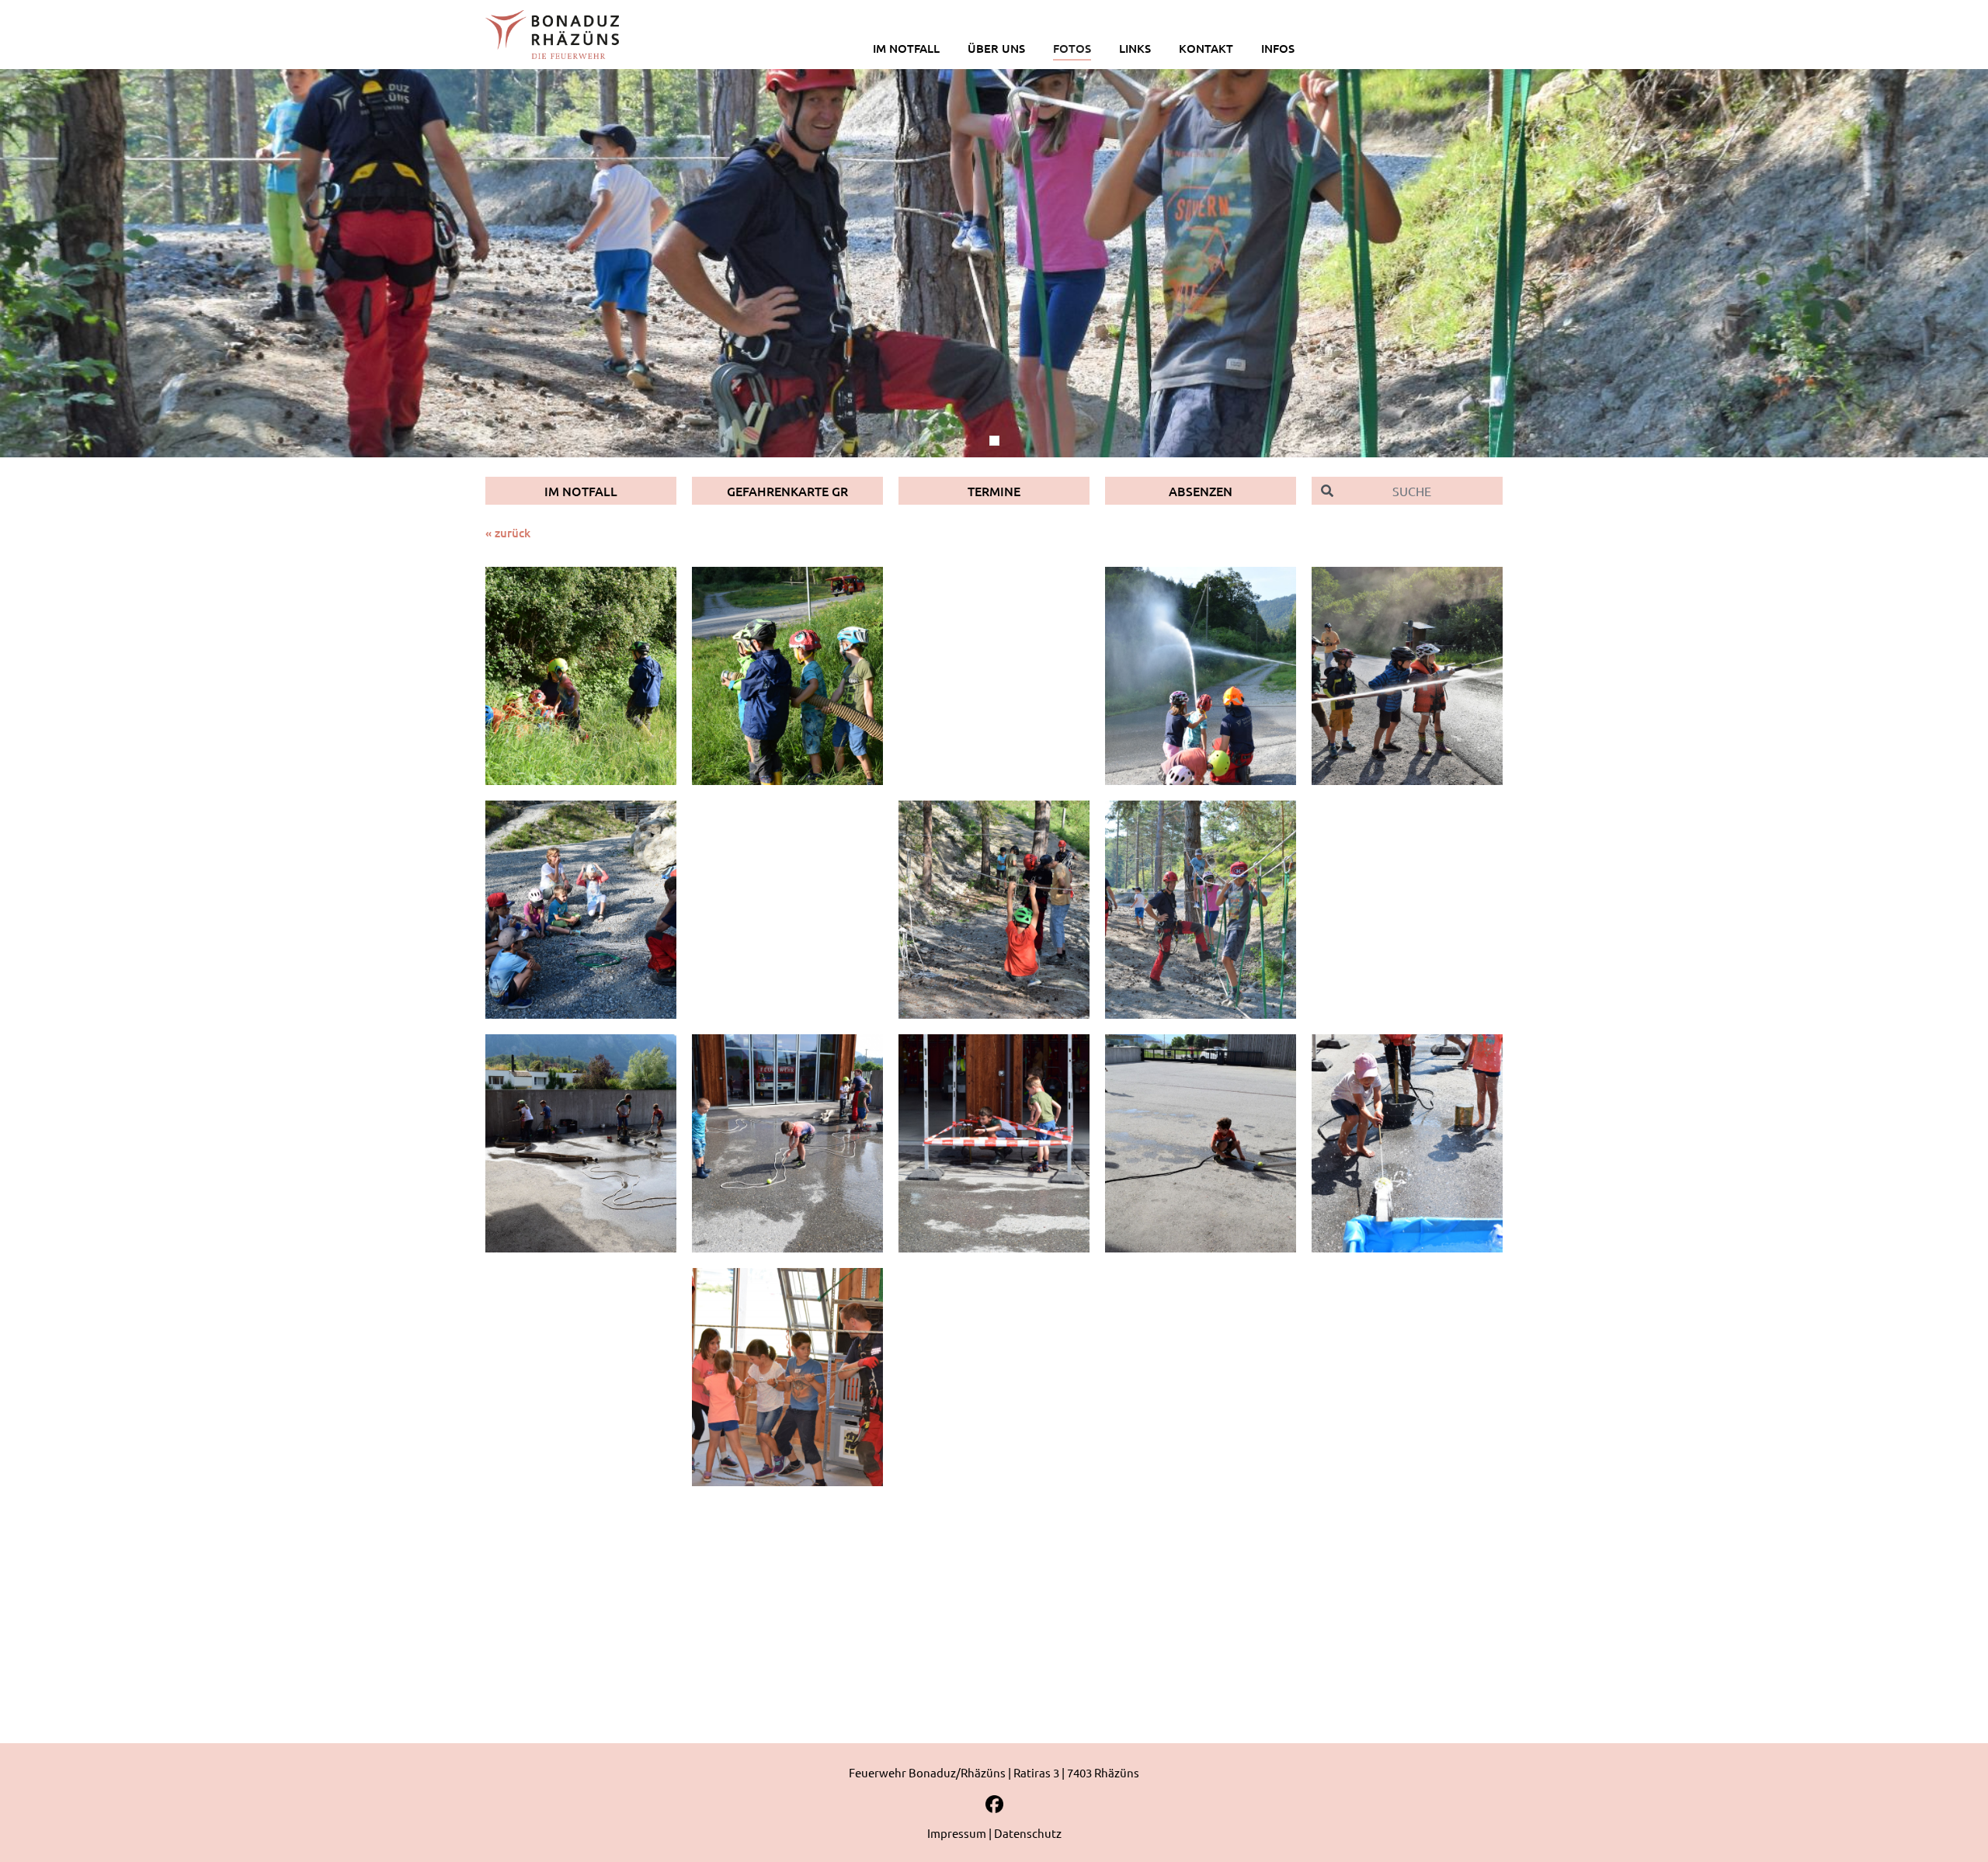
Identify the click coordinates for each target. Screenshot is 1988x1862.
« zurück (508, 533)
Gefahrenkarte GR (787, 491)
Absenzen (1201, 491)
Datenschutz (1028, 1833)
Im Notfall (581, 491)
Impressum (957, 1833)
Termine (994, 491)
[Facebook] (994, 1810)
